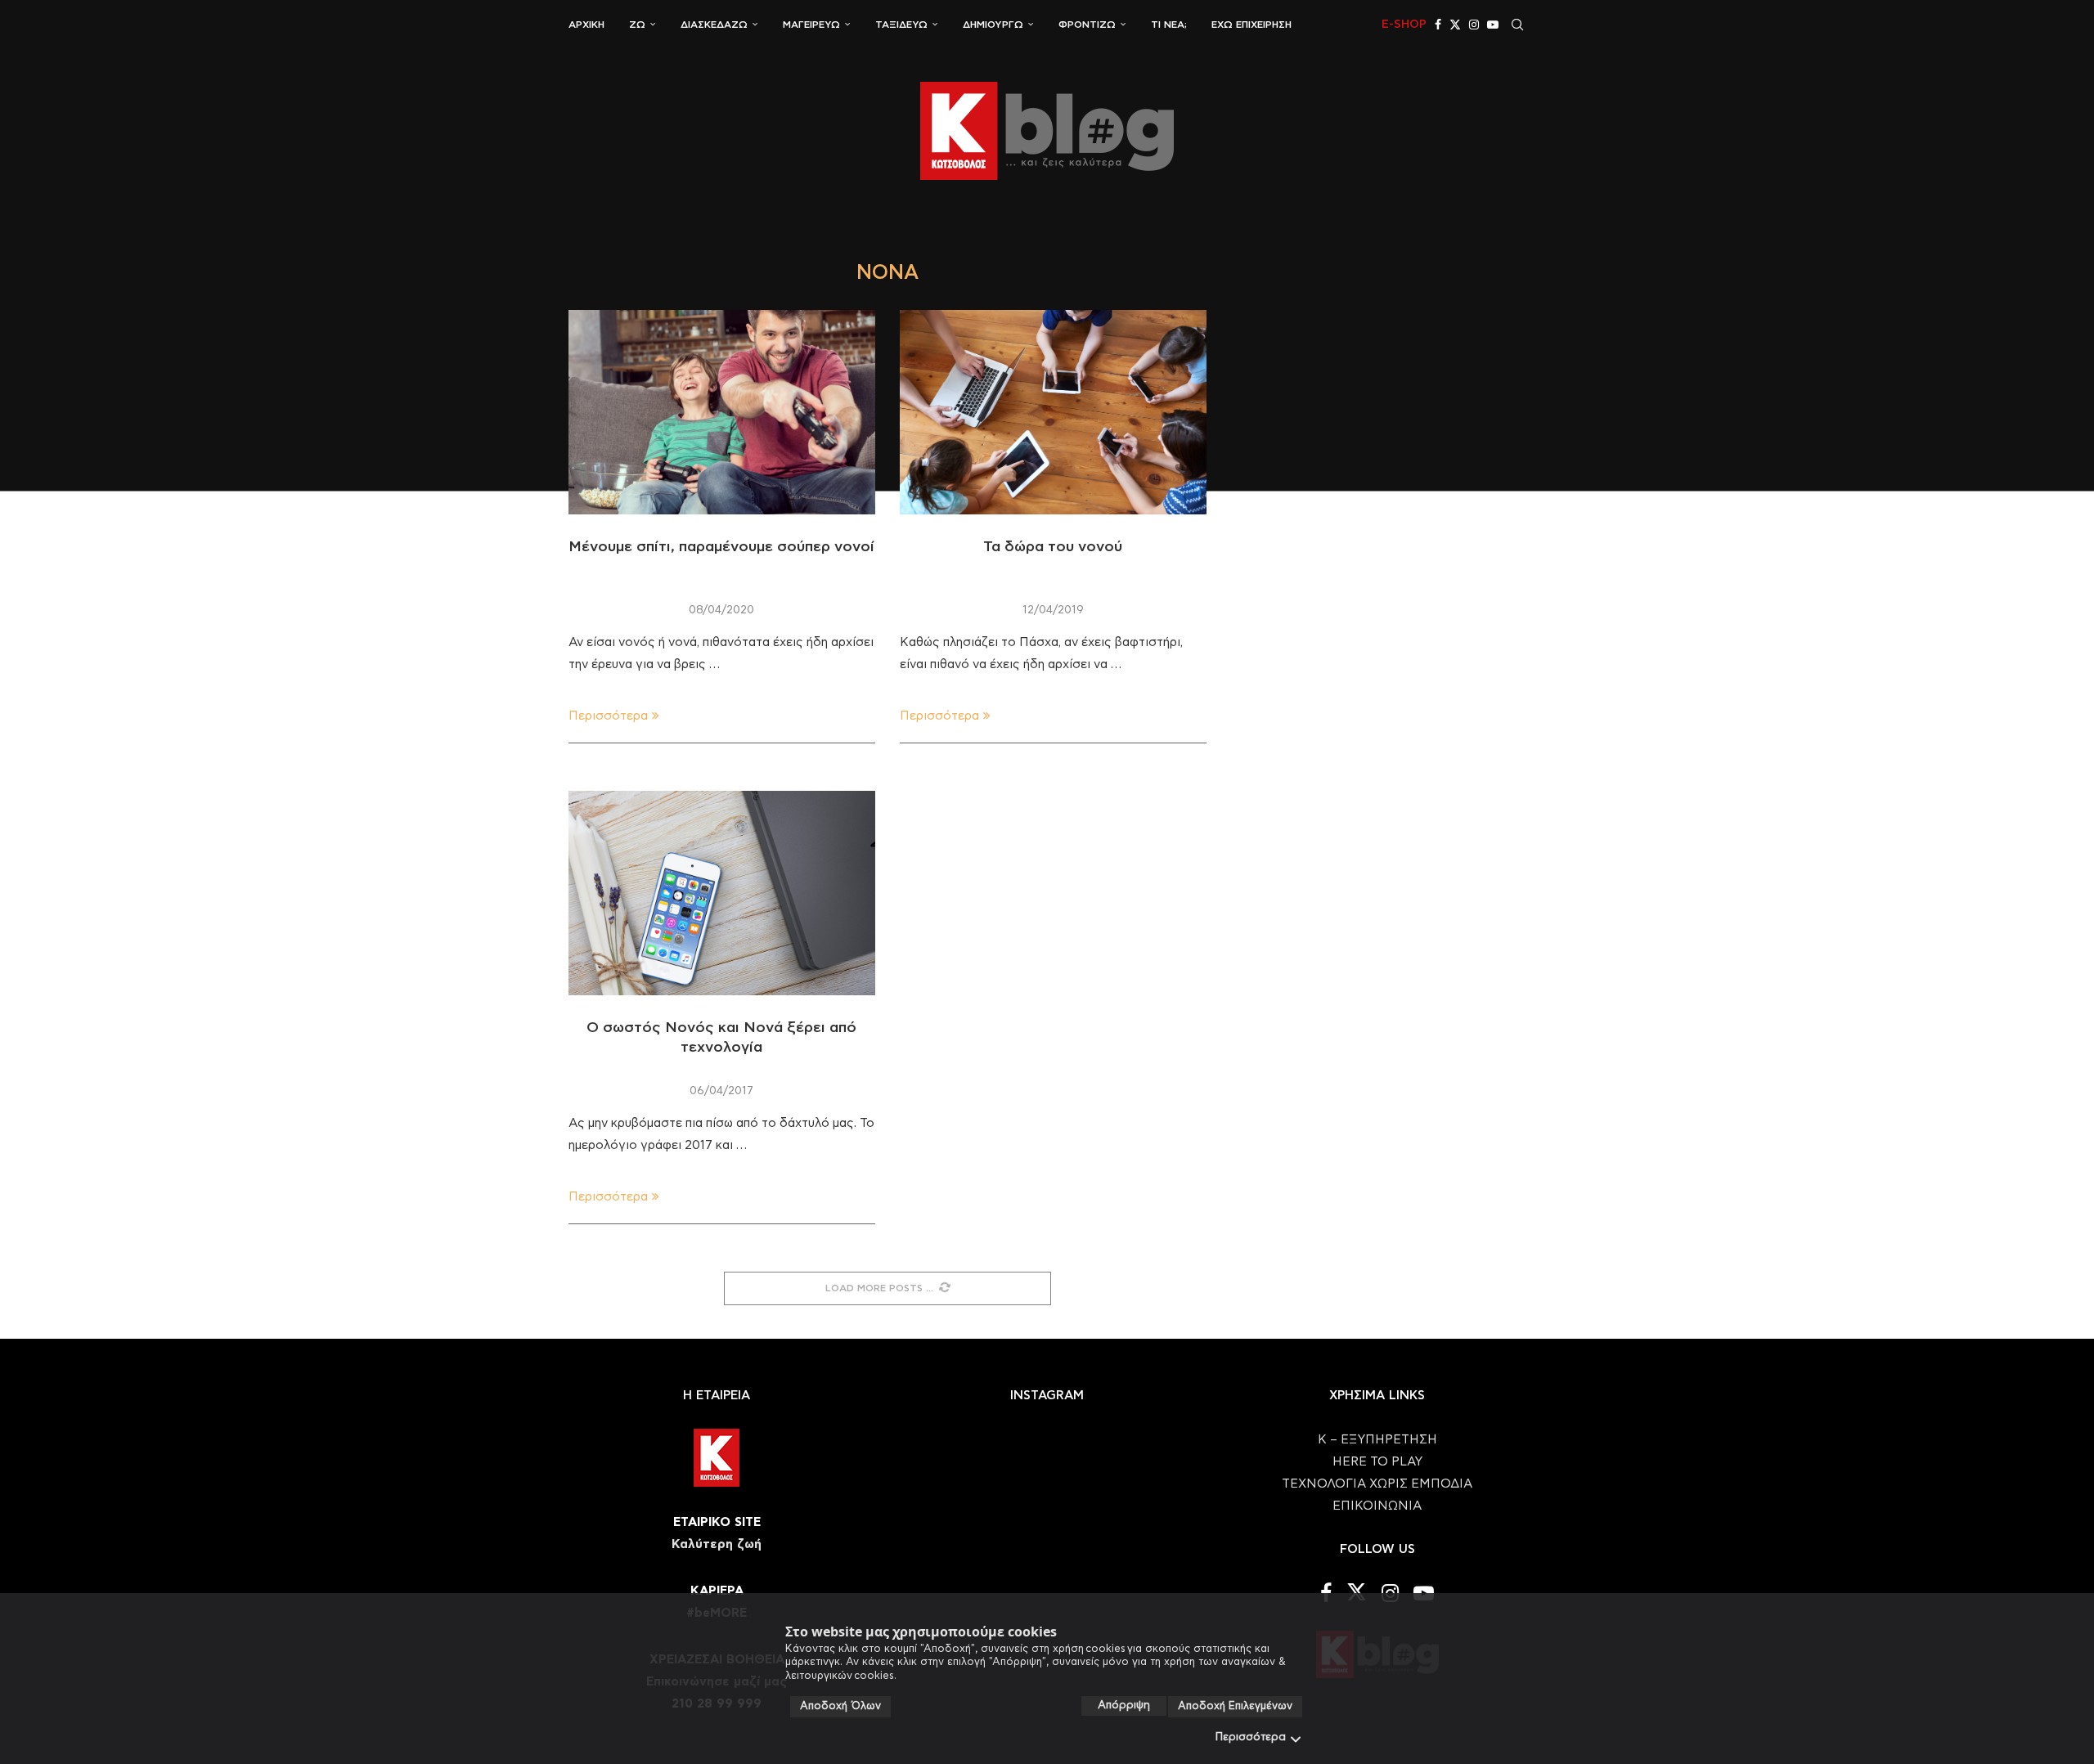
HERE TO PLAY (1377, 1462)
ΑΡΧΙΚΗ (586, 25)
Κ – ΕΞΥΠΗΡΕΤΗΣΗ (1377, 1440)
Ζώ (637, 25)
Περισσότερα (1251, 1737)
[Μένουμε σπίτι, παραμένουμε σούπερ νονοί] (722, 412)
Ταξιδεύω (901, 25)
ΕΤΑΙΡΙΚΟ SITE (717, 1522)
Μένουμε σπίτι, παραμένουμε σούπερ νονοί (721, 547)
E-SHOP (1404, 25)
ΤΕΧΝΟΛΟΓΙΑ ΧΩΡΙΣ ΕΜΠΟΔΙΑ (1377, 1484)
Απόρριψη (1124, 1706)
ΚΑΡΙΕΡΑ (717, 1591)
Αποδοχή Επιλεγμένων (1235, 1706)
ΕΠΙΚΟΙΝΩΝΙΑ (1377, 1506)
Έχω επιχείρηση (1251, 25)
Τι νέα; (1169, 25)
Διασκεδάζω (714, 25)
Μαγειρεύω (811, 25)
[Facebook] (1438, 25)
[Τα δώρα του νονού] (1053, 412)
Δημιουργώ (993, 25)
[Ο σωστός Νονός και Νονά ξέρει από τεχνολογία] (722, 893)
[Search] (1517, 25)
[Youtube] (1493, 25)
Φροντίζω (1087, 25)
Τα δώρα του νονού (1053, 547)
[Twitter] (1455, 25)
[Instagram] (1474, 25)
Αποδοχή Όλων (840, 1706)
